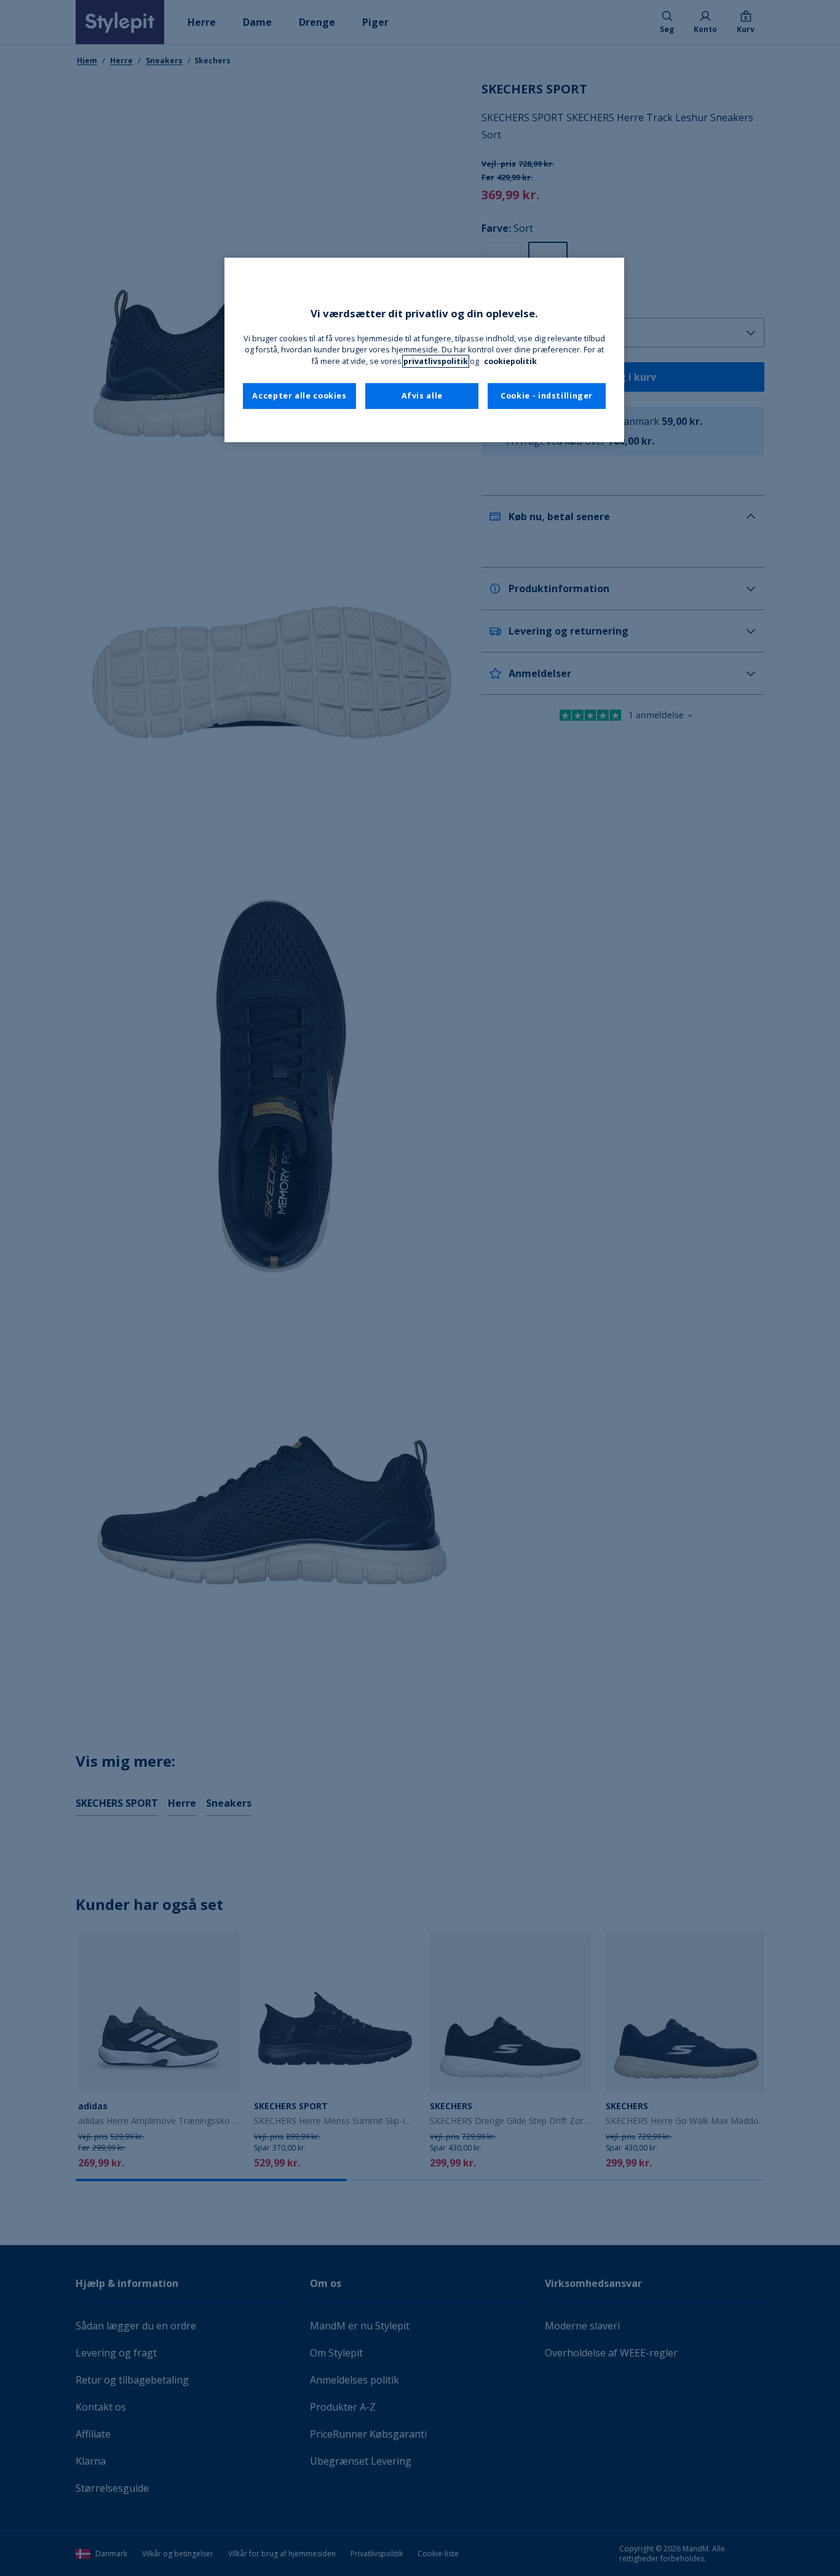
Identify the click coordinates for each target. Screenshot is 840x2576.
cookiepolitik (510, 361)
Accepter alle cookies (299, 396)
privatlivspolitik (436, 361)
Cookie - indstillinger (547, 396)
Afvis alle (422, 396)
